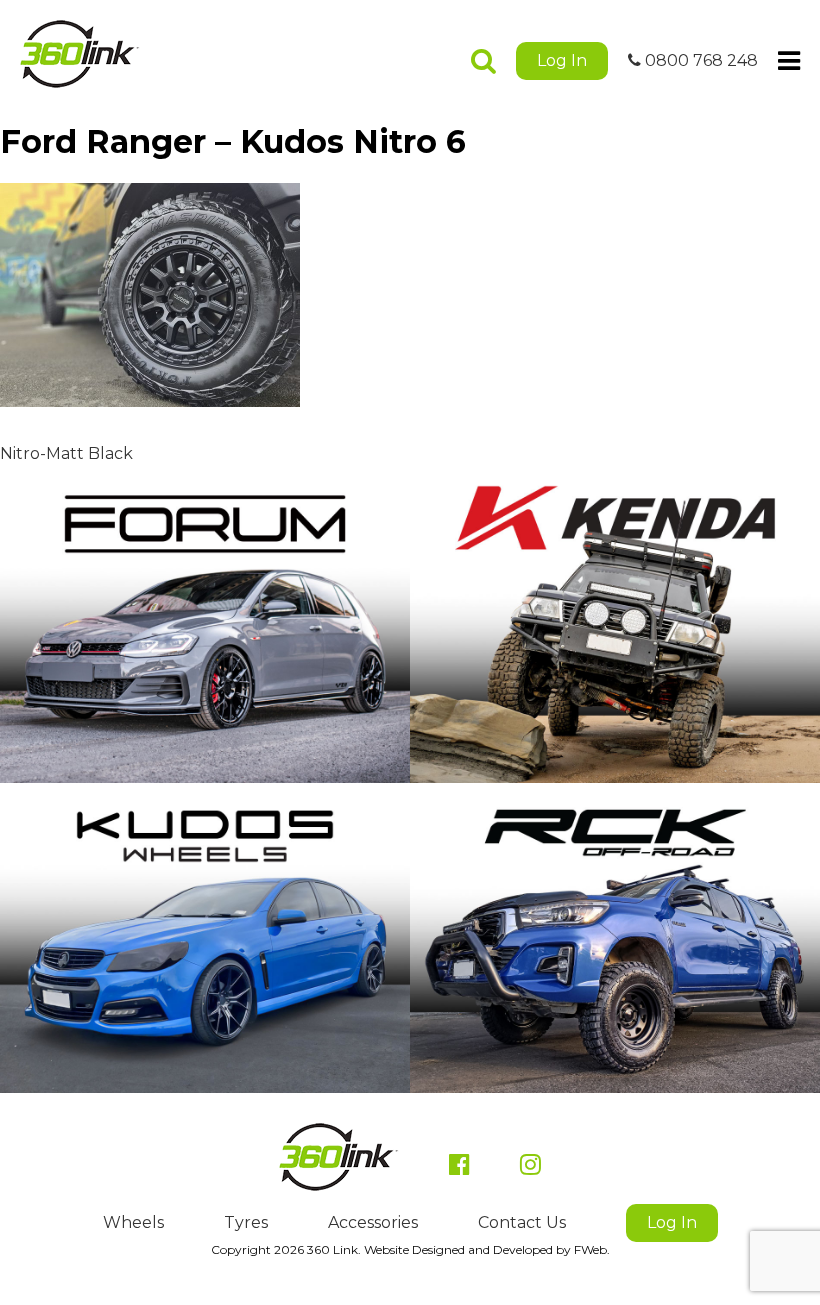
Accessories (373, 1222)
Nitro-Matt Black (66, 453)
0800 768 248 (699, 60)
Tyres (246, 1222)
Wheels (133, 1222)
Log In (562, 60)
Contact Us (522, 1222)
